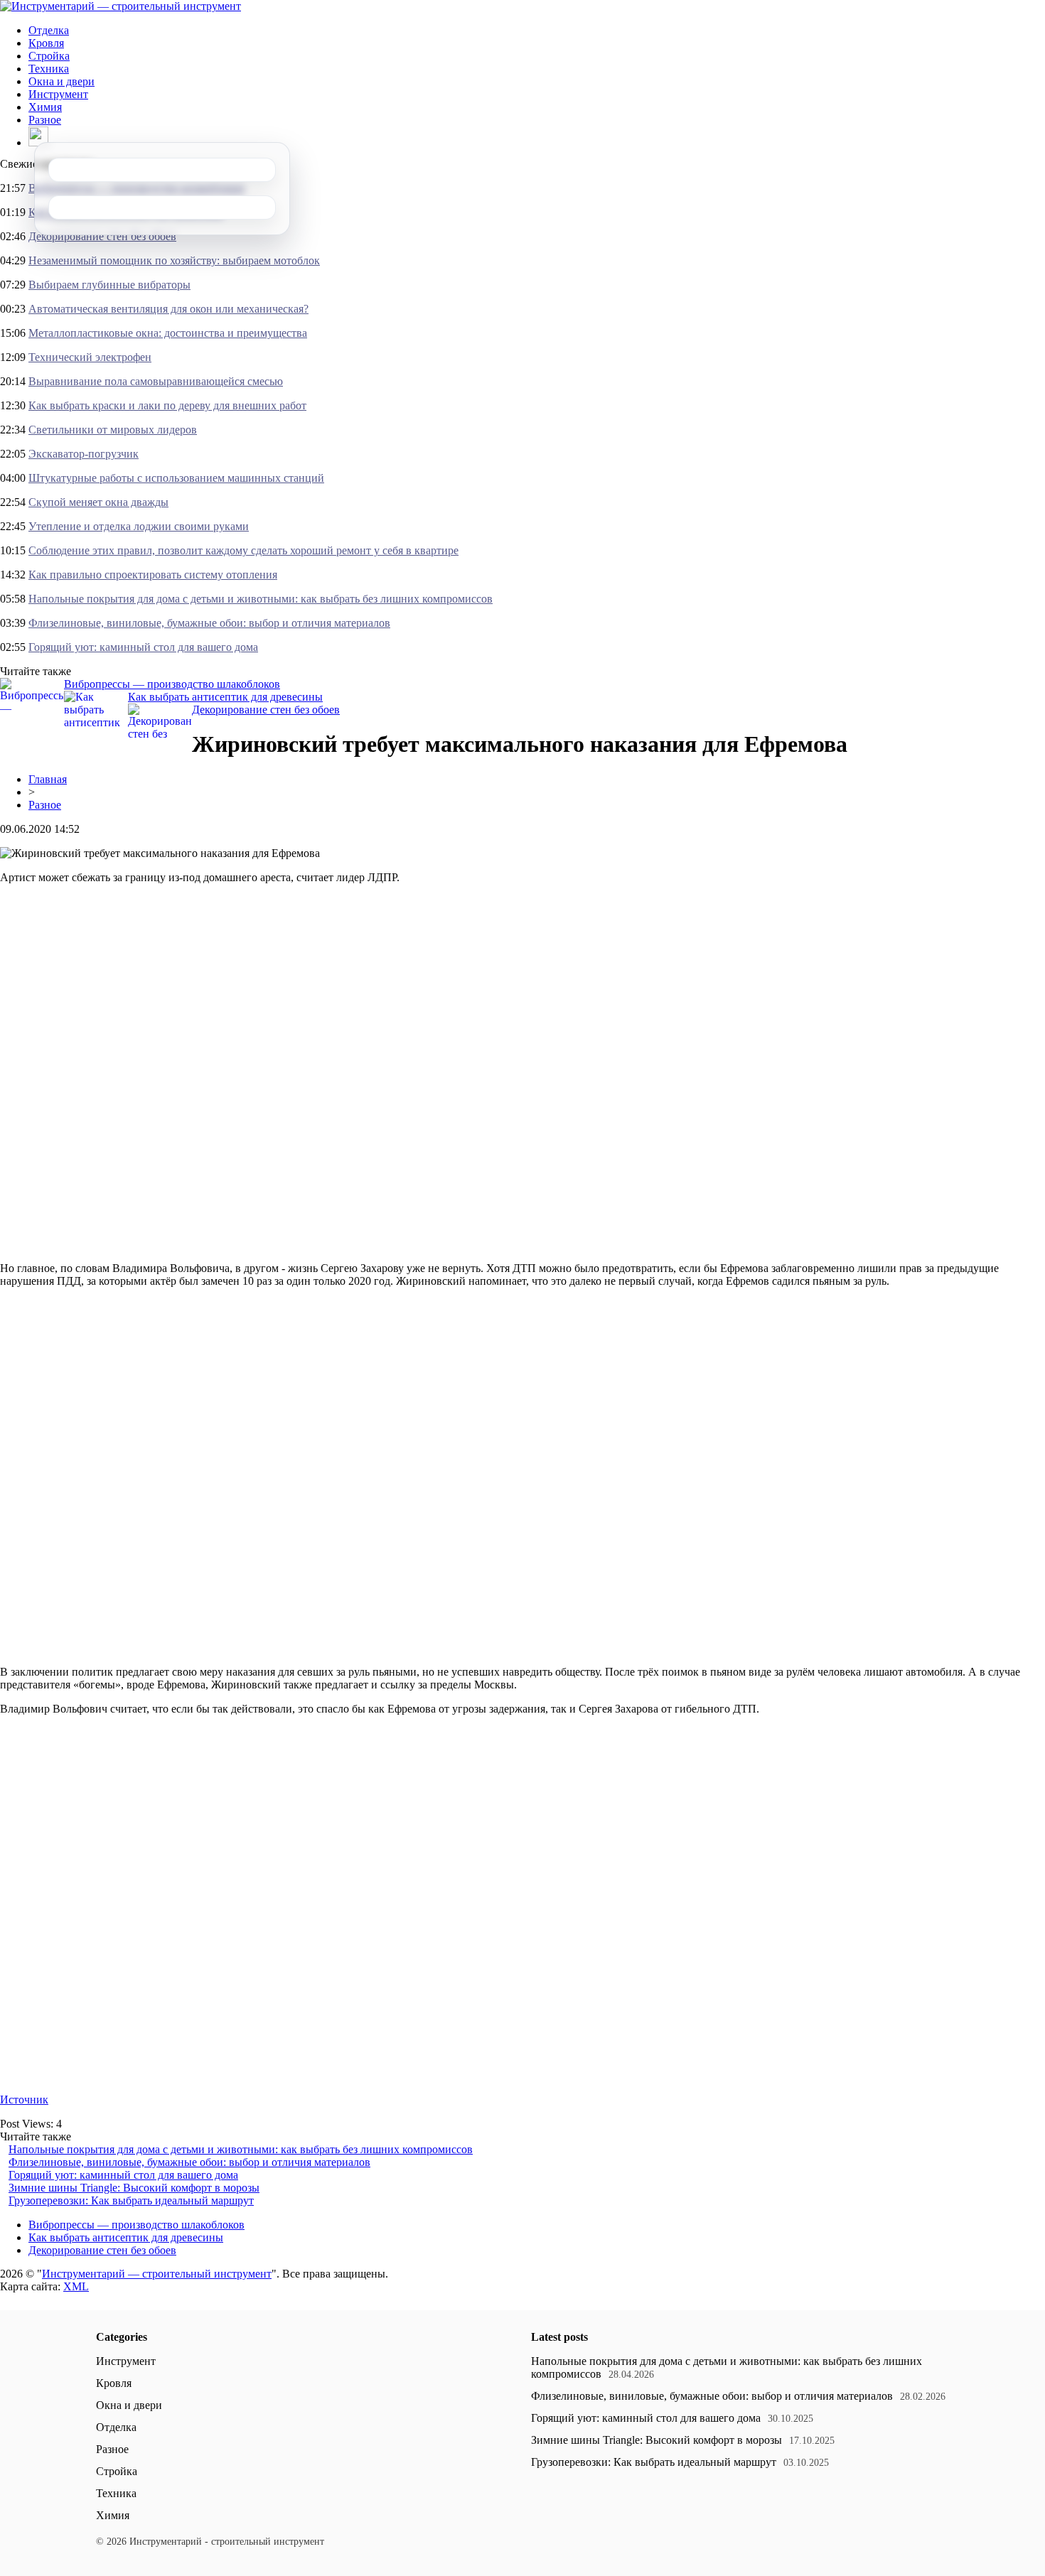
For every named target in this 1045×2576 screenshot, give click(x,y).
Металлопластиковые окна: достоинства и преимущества (168, 333)
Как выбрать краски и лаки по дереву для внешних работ (167, 405)
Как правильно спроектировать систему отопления (153, 575)
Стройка (49, 56)
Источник (24, 2100)
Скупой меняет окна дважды (98, 502)
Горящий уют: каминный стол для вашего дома (143, 647)
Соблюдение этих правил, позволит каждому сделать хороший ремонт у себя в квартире (243, 550)
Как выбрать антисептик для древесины (225, 697)
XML (76, 2286)
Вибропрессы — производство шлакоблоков (172, 684)
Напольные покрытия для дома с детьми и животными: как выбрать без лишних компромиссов (261, 599)
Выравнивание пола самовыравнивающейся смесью (156, 381)
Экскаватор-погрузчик (84, 454)
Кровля (46, 43)
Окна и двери (61, 81)
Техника (49, 69)
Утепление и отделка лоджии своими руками (139, 526)
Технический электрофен (90, 357)
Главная (48, 779)
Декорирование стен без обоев (102, 236)
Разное (45, 120)
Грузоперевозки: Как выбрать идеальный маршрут (131, 2200)
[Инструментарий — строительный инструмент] (120, 6)
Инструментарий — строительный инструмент (157, 2274)
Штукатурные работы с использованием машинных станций (176, 478)
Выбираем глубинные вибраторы (109, 285)
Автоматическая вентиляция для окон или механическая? (168, 309)
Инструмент (58, 94)
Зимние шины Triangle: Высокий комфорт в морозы (134, 2188)
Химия (45, 107)
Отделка (49, 30)
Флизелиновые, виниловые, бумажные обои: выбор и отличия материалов (209, 623)
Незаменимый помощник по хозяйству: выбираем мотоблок (174, 260)
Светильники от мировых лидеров (113, 430)
